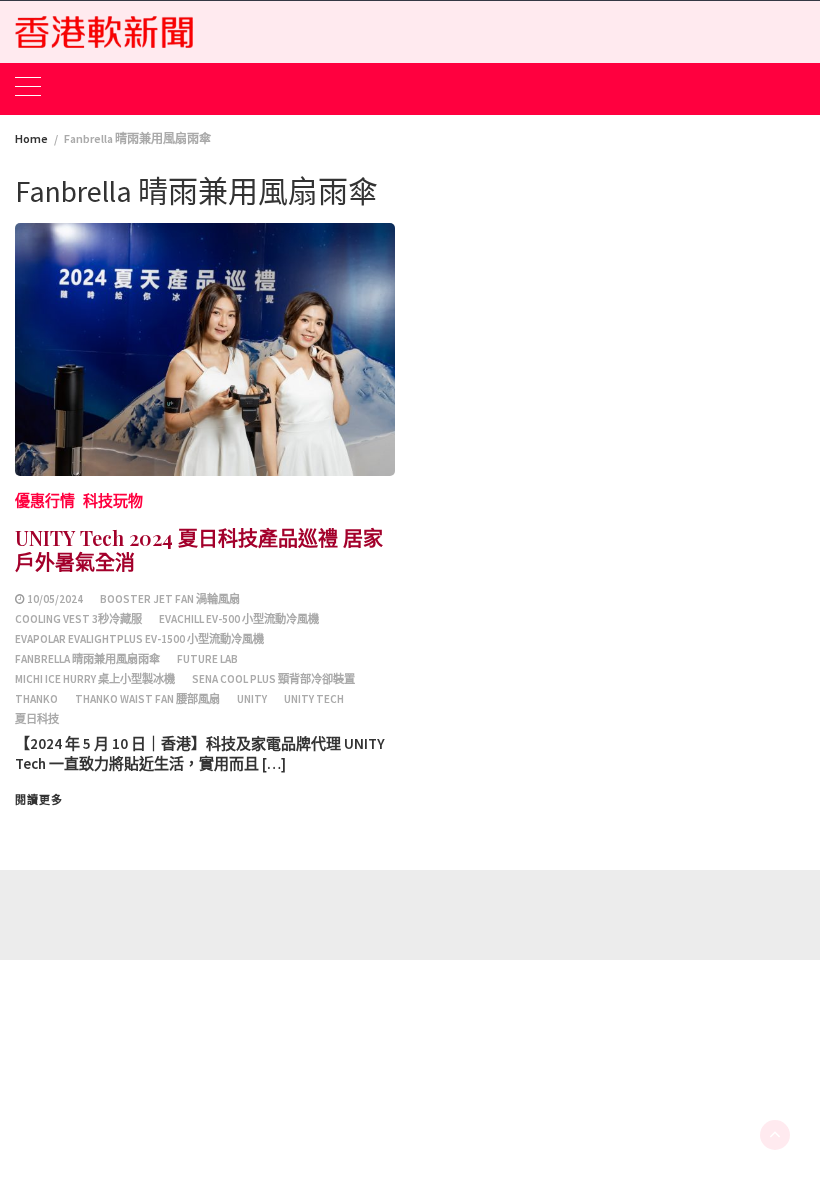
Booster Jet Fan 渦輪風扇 (170, 599)
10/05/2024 (55, 599)
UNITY (252, 699)
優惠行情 (45, 500)
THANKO (36, 699)
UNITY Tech (314, 699)
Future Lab (207, 659)
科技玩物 (113, 500)
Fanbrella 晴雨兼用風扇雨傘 (87, 659)
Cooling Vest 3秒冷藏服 (78, 619)
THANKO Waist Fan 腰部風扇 (147, 699)
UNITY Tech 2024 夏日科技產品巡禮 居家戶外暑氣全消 (199, 549)
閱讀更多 (39, 800)
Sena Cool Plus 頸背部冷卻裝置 (273, 679)
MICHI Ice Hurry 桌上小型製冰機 (95, 679)
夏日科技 (37, 719)
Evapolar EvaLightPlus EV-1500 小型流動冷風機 (139, 639)
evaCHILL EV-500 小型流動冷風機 (239, 619)
